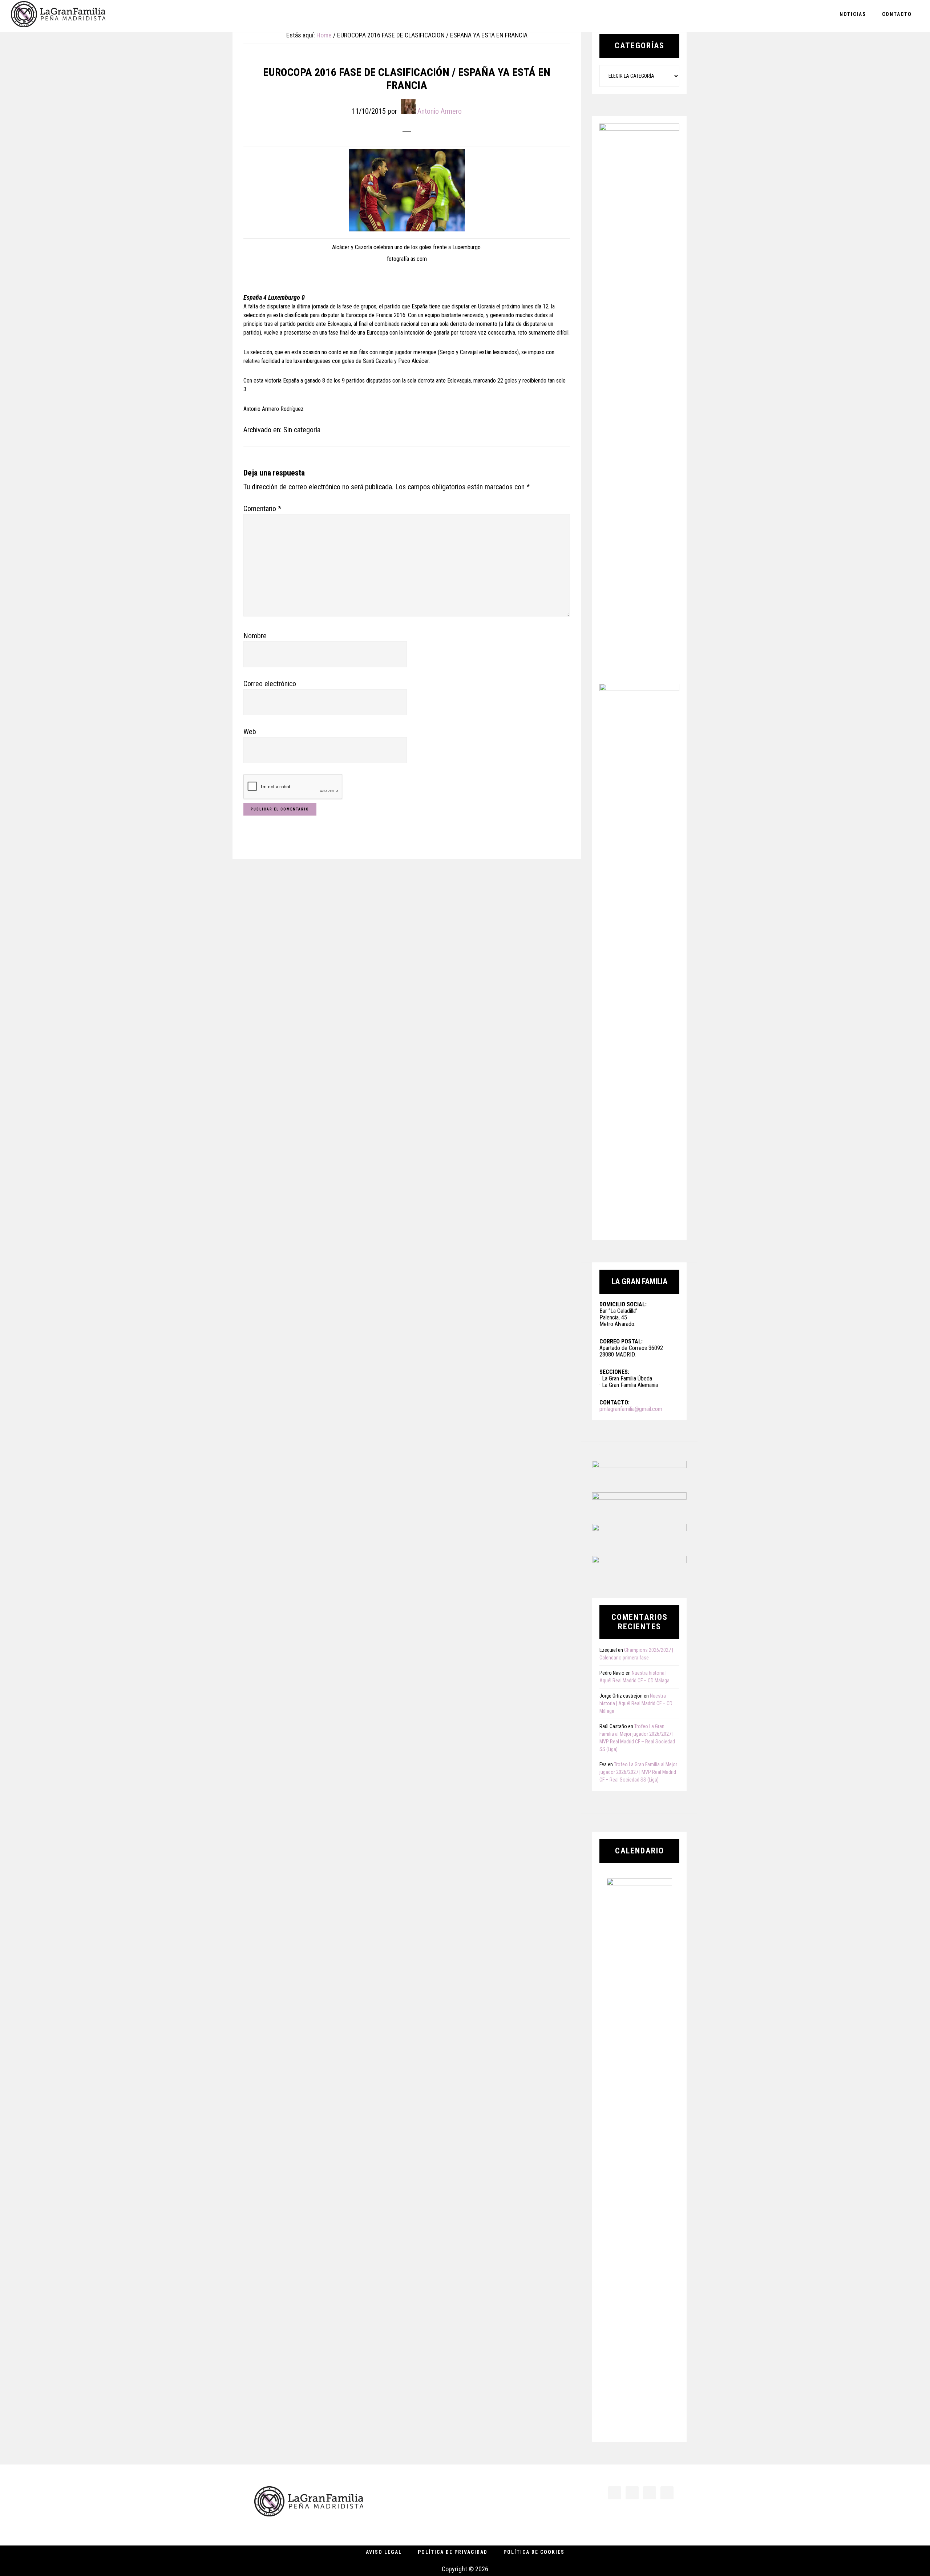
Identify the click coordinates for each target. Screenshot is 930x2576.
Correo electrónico (270, 684)
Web (250, 732)
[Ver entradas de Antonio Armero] (408, 106)
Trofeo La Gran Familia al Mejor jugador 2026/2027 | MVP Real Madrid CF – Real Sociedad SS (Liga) (638, 1772)
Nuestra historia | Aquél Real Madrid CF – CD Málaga (636, 1703)
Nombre (255, 636)
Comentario (262, 509)
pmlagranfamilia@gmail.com (631, 1409)
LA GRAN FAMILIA (58, 16)
